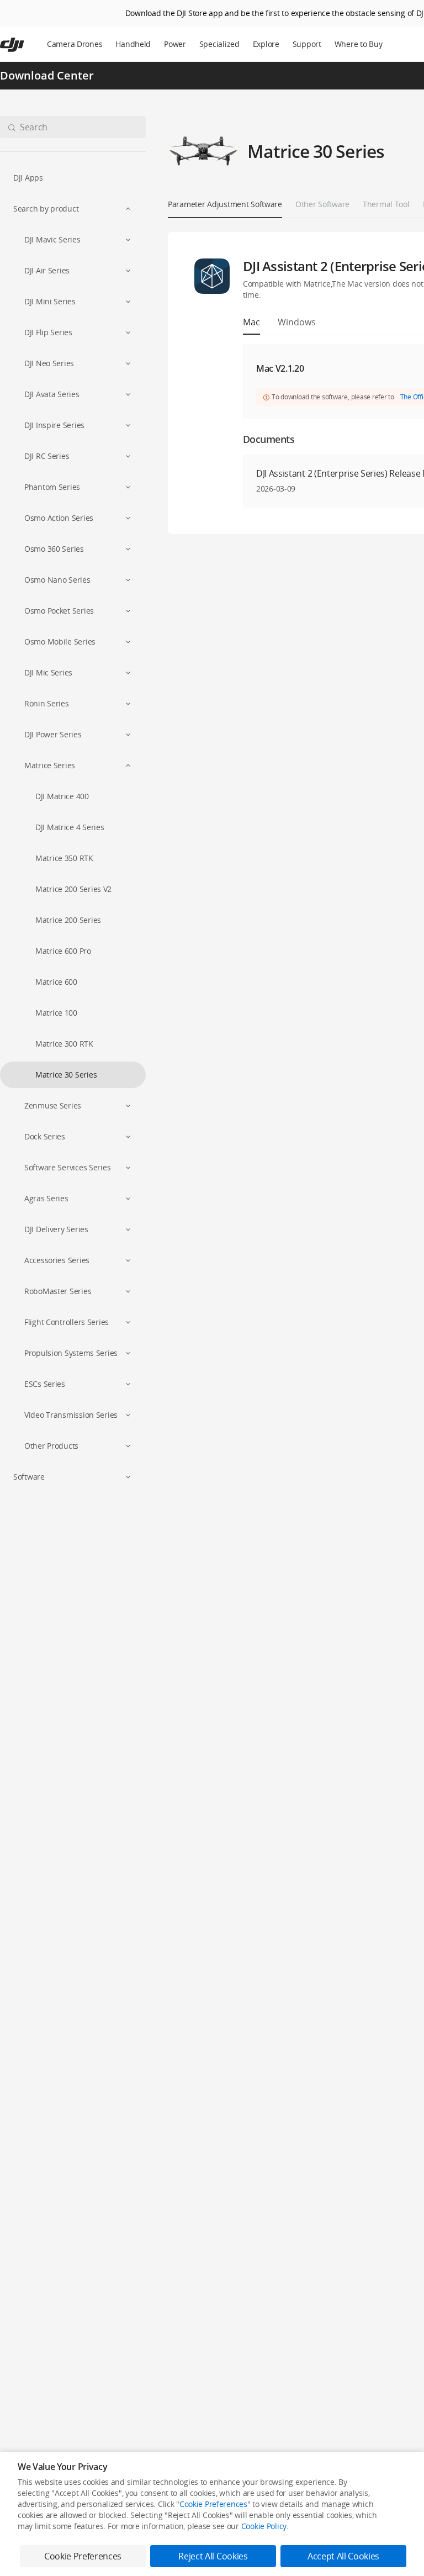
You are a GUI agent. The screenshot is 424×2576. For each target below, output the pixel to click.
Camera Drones (75, 44)
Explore (266, 44)
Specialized (219, 44)
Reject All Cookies (213, 2556)
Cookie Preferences (213, 2504)
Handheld (133, 44)
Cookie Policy (264, 2526)
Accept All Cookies (343, 2556)
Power (175, 44)
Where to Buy (359, 44)
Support (307, 44)
